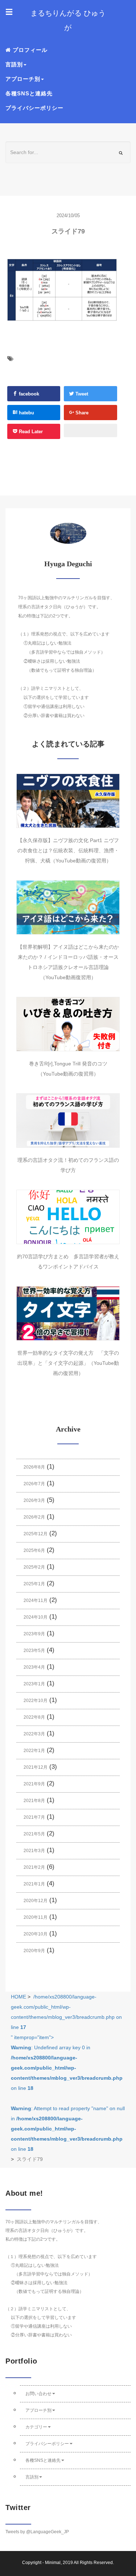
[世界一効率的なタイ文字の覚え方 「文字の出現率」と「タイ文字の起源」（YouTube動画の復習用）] (68, 1313)
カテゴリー (36, 2427)
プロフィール (29, 50)
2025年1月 (34, 1584)
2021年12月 (36, 1767)
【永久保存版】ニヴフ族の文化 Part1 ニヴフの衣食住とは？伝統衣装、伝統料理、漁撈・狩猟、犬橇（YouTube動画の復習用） (68, 850)
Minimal (53, 2563)
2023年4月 (34, 1667)
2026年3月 (34, 1500)
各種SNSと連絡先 (29, 93)
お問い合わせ (38, 2394)
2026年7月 (34, 1484)
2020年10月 (36, 1934)
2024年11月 (36, 1600)
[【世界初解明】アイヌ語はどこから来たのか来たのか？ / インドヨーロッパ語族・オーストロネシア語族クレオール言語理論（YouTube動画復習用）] (68, 907)
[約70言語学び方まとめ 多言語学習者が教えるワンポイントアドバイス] (68, 1217)
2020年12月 (36, 1901)
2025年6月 (34, 1550)
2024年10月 (36, 1617)
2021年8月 (34, 1801)
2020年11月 (36, 1917)
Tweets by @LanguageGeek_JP (37, 2532)
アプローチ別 (38, 2410)
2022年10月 (36, 1701)
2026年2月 (34, 1517)
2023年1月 (34, 1684)
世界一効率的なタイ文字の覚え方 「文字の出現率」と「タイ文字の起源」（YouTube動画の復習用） (68, 1363)
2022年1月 (34, 1751)
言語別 (32, 2477)
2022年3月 (34, 1734)
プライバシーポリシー (34, 108)
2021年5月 (34, 1834)
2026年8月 (34, 1467)
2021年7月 (34, 1817)
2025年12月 (36, 1534)
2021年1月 (34, 1884)
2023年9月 (34, 1634)
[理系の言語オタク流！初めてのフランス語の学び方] (68, 1121)
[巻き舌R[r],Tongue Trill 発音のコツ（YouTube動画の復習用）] (68, 1024)
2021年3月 (34, 1851)
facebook (28, 394)
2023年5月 (34, 1651)
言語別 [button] (14, 64)
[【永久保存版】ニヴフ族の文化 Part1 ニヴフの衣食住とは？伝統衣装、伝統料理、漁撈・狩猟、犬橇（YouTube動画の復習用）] (68, 801)
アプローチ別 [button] (23, 79)
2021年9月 (34, 1784)
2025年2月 (34, 1567)
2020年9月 (34, 1951)
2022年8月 (34, 1717)
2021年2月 (34, 1867)
